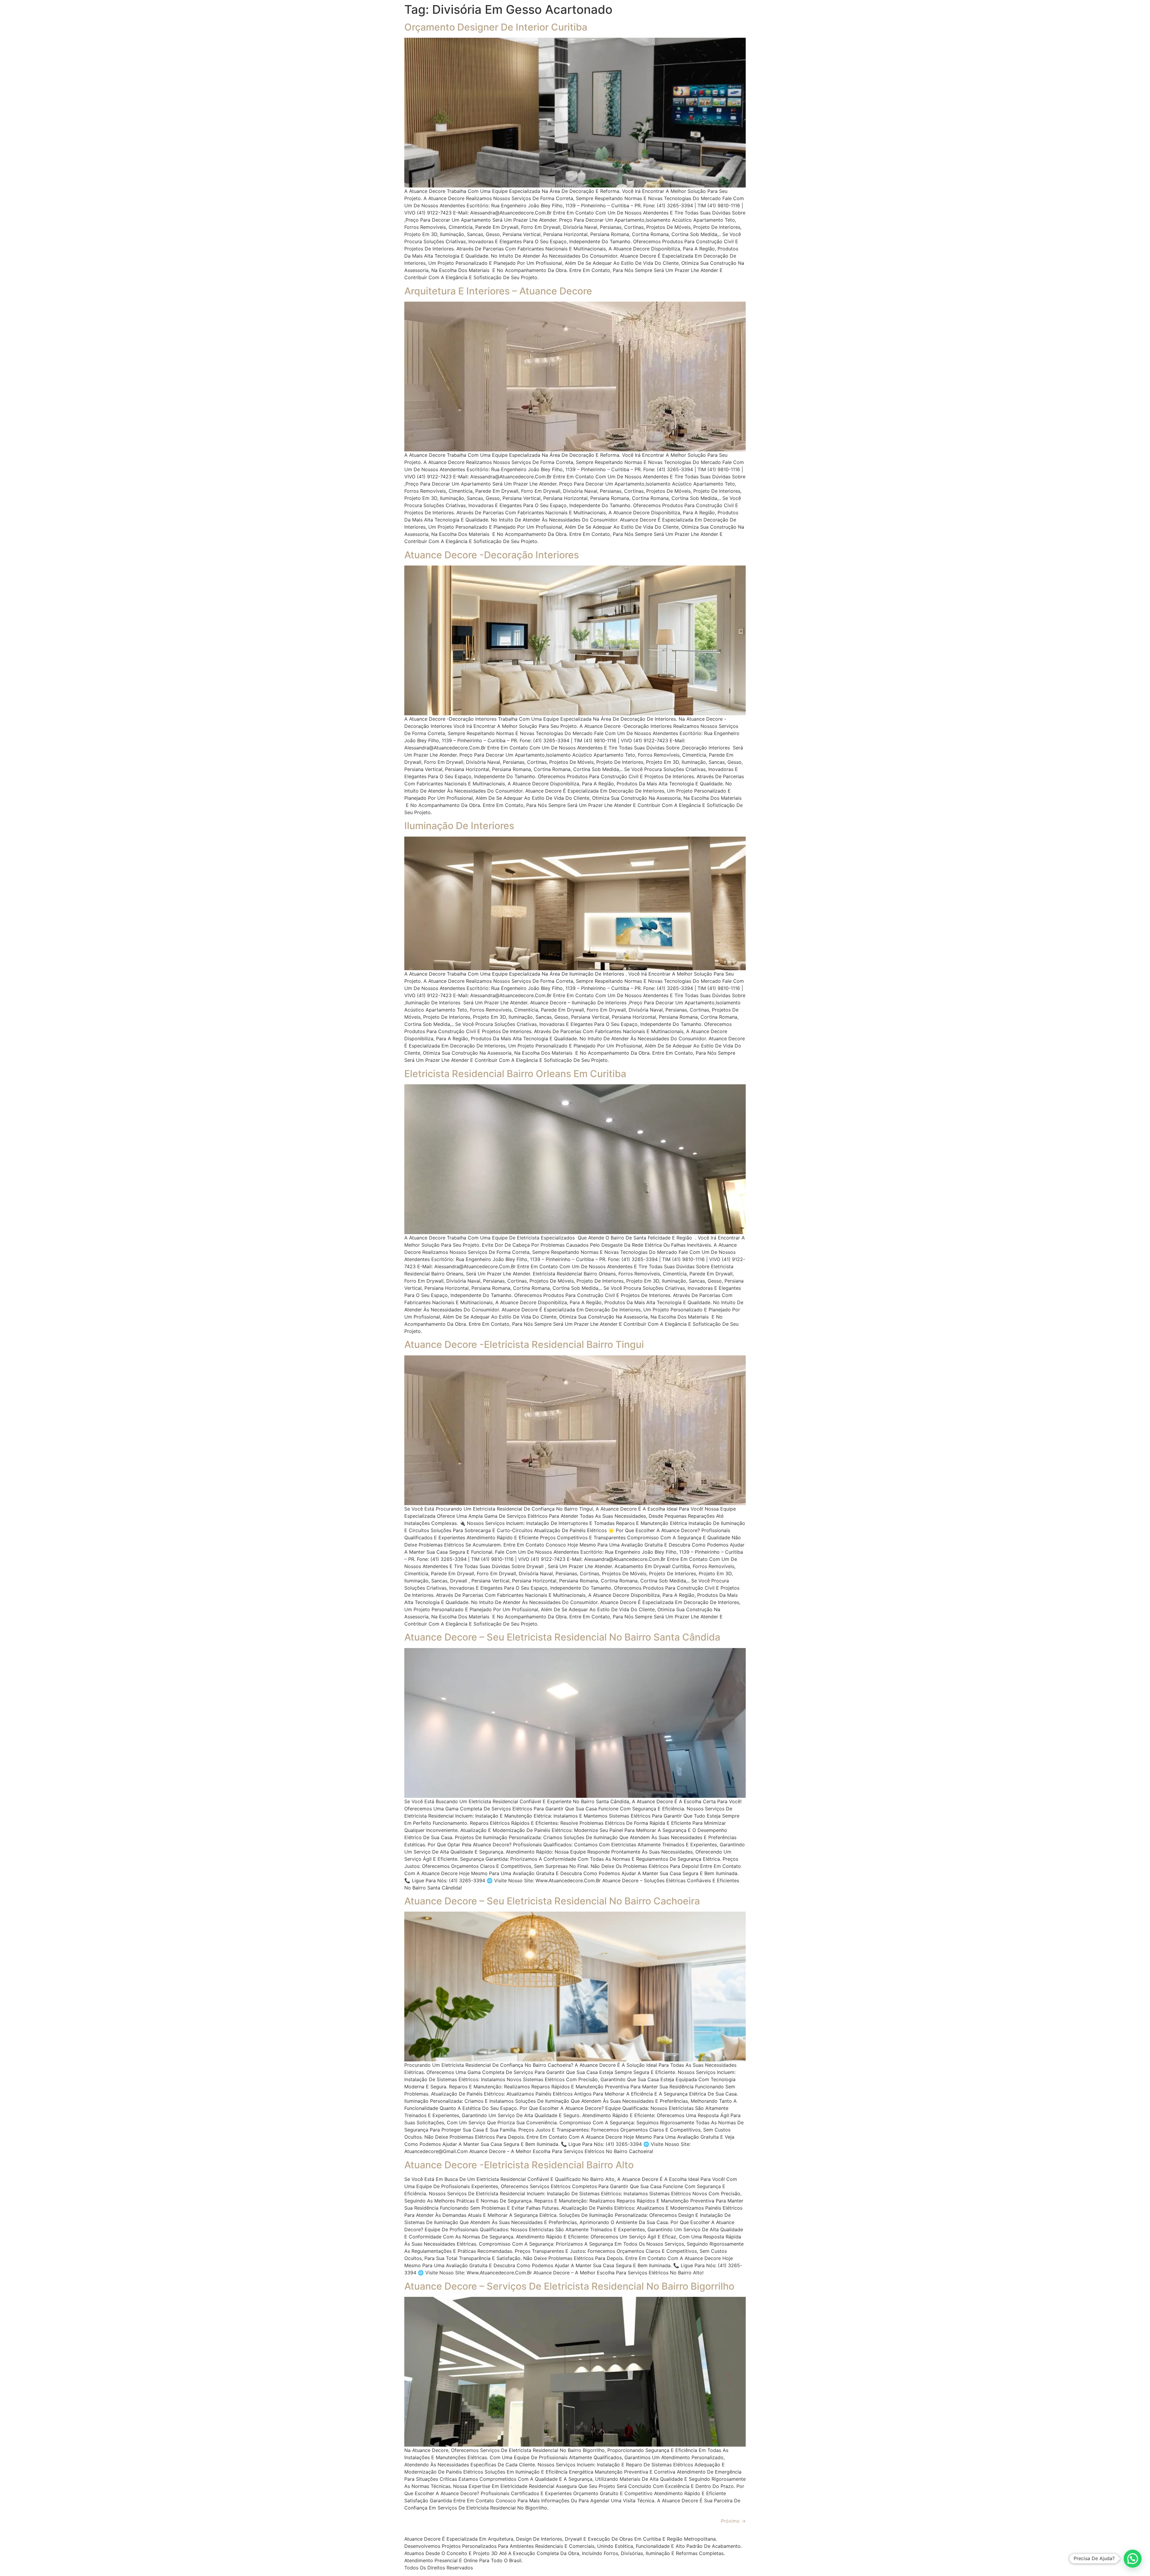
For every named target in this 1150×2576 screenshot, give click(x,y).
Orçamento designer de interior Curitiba (496, 27)
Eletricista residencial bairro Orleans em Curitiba (515, 1074)
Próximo (733, 2521)
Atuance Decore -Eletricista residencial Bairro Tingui (524, 1344)
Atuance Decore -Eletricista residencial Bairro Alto (519, 2165)
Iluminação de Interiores (459, 826)
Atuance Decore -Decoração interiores (492, 555)
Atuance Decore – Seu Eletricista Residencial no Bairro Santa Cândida (562, 1637)
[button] (1133, 2559)
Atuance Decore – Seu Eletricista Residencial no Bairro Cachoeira (552, 1901)
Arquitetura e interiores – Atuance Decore (498, 291)
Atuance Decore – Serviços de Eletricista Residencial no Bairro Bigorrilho (569, 2286)
